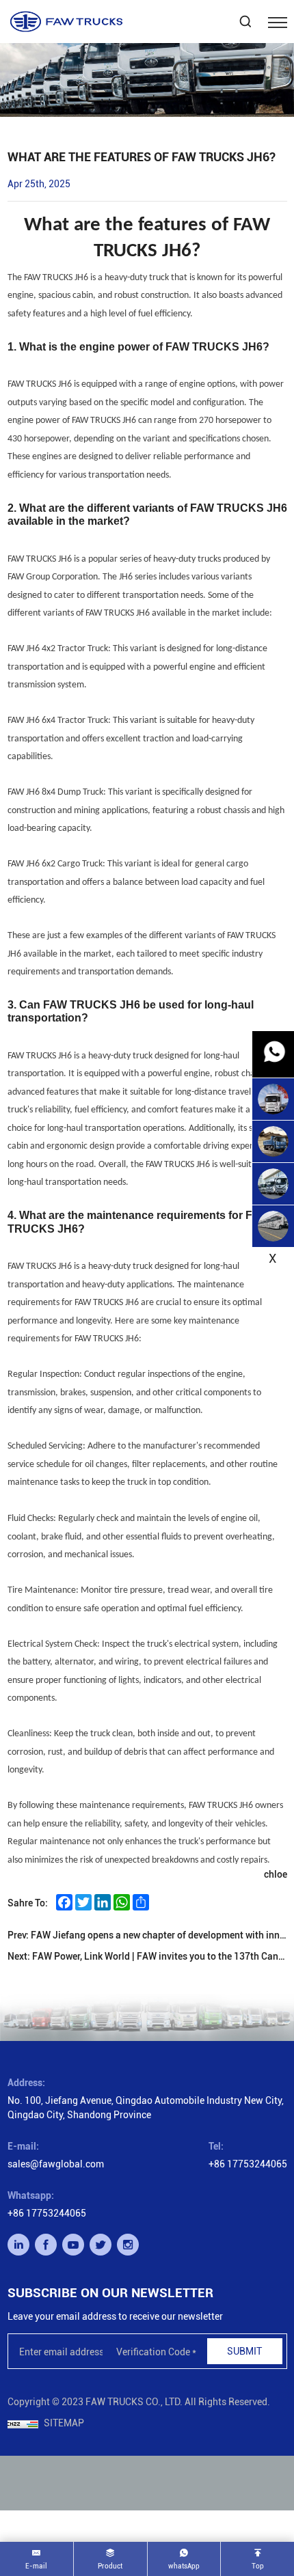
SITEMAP (64, 2423)
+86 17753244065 (248, 2164)
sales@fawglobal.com (56, 2164)
